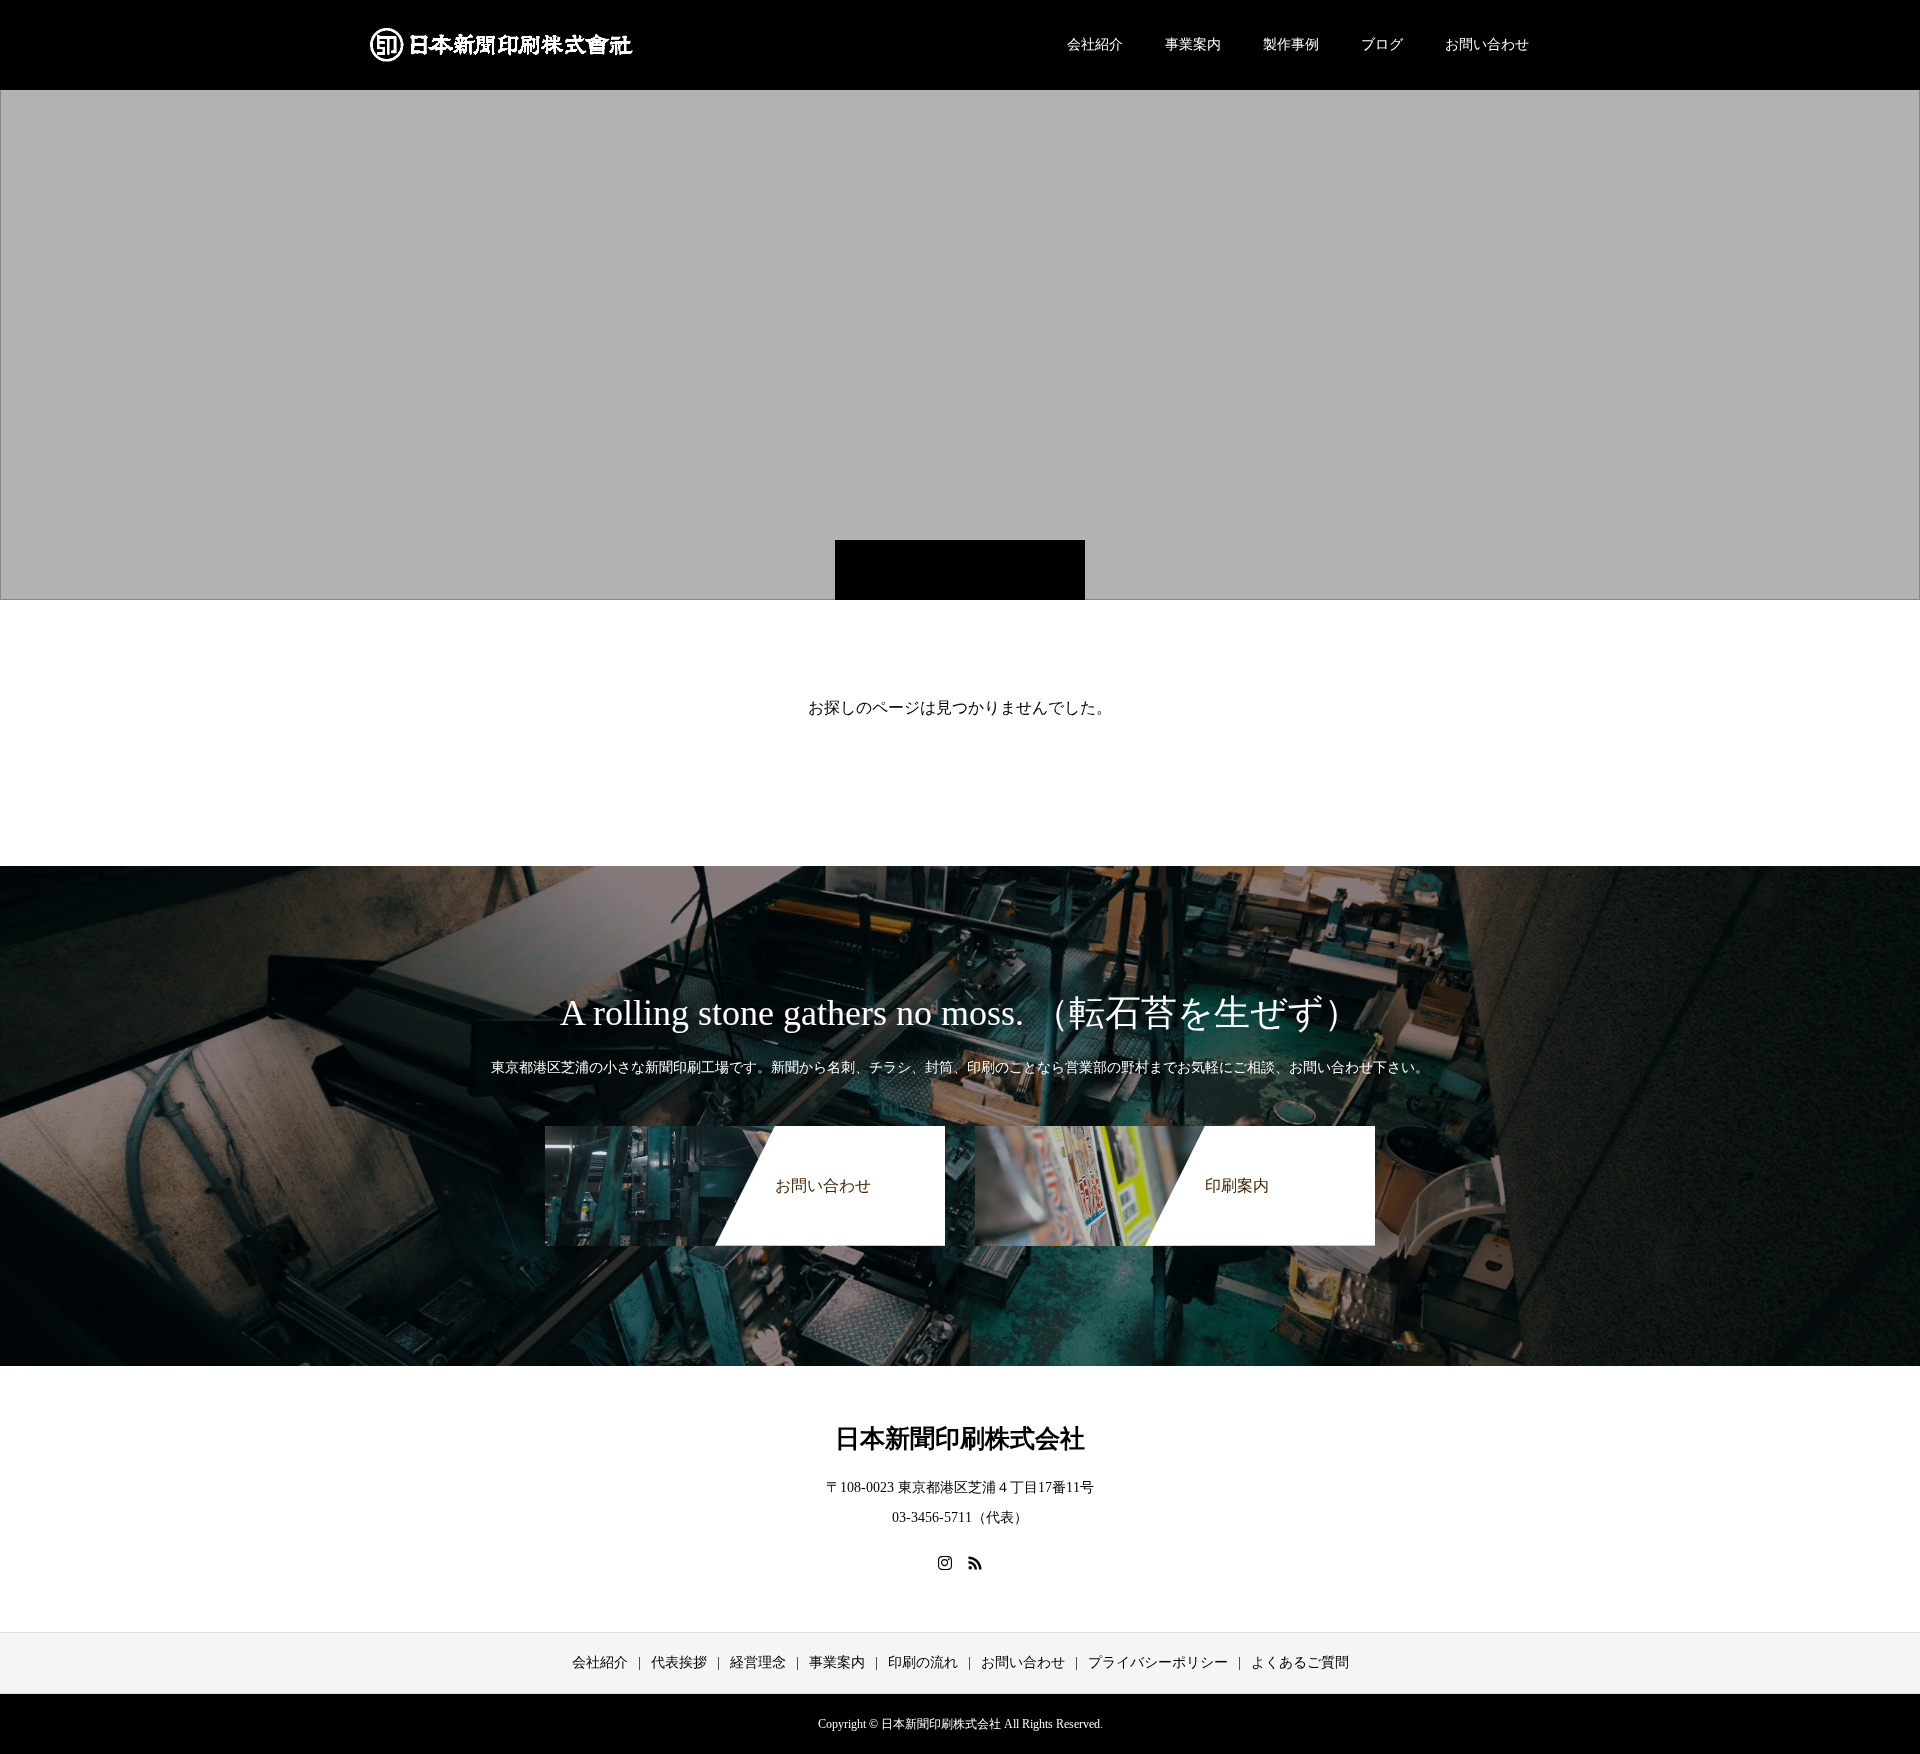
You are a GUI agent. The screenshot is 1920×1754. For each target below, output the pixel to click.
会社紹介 (1095, 44)
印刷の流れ (923, 1662)
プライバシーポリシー (1158, 1662)
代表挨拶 (679, 1662)
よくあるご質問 (1300, 1662)
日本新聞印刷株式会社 (960, 1438)
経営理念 (758, 1662)
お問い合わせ (1487, 44)
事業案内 (1193, 44)
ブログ (1382, 44)
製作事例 (1291, 44)
